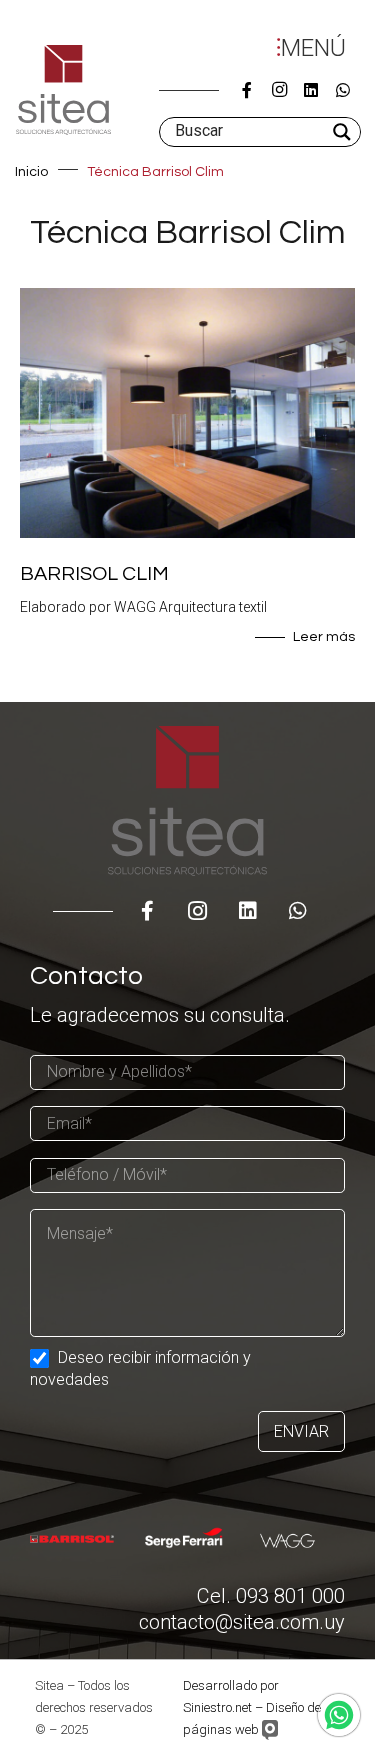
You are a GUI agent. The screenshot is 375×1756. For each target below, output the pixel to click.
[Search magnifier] (344, 132)
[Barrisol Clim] (187, 480)
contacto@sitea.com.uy (242, 1622)
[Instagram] (279, 90)
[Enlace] (63, 90)
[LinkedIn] (311, 90)
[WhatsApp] (343, 90)
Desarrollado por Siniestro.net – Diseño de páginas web (252, 1707)
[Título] (247, 90)
